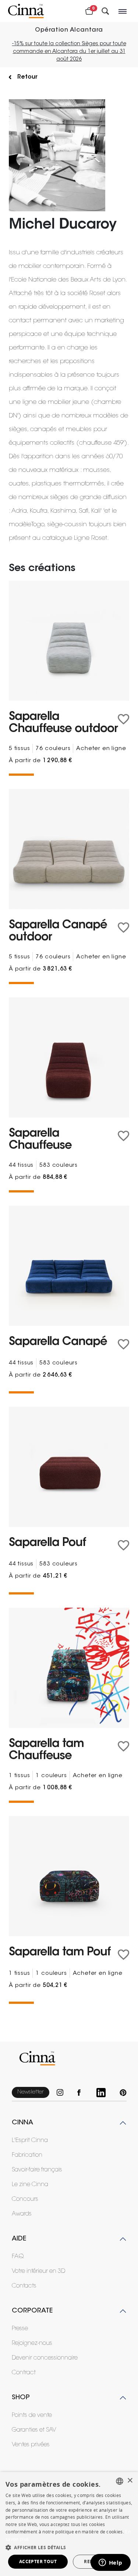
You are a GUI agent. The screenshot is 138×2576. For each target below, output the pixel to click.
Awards (22, 2214)
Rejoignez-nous (32, 2343)
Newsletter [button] (31, 2092)
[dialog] (69, 2524)
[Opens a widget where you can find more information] (110, 2563)
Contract (24, 2373)
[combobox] (120, 2481)
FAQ (18, 2257)
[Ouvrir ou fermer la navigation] (123, 11)
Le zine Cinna (30, 2185)
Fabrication (27, 2155)
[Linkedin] (104, 2093)
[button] (69, 2547)
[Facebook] (83, 2093)
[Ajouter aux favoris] (123, 719)
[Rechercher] (105, 11)
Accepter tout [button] (38, 2561)
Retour (27, 77)
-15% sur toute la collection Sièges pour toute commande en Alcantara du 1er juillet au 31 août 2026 (69, 52)
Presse (20, 2329)
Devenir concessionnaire (45, 2358)
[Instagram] (63, 2093)
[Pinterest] (123, 2093)
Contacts (24, 2286)
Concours (25, 2199)
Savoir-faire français (37, 2170)
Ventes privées (31, 2445)
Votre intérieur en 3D (38, 2271)
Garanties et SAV (34, 2430)
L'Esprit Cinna (30, 2141)
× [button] (130, 2481)
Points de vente (32, 2415)
